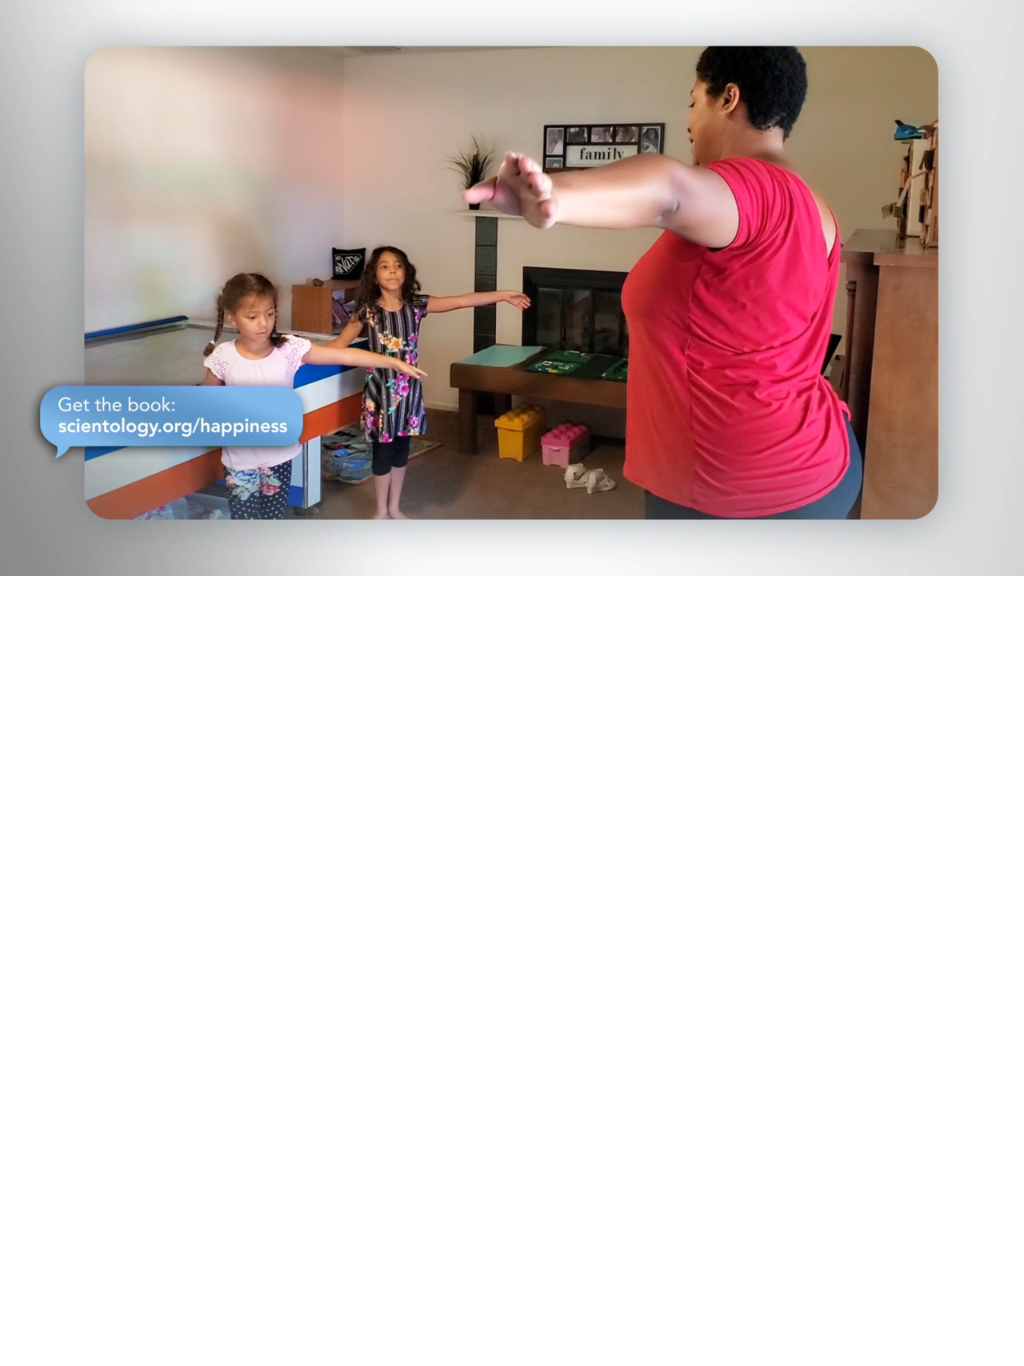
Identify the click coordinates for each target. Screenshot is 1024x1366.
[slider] (552, 556)
